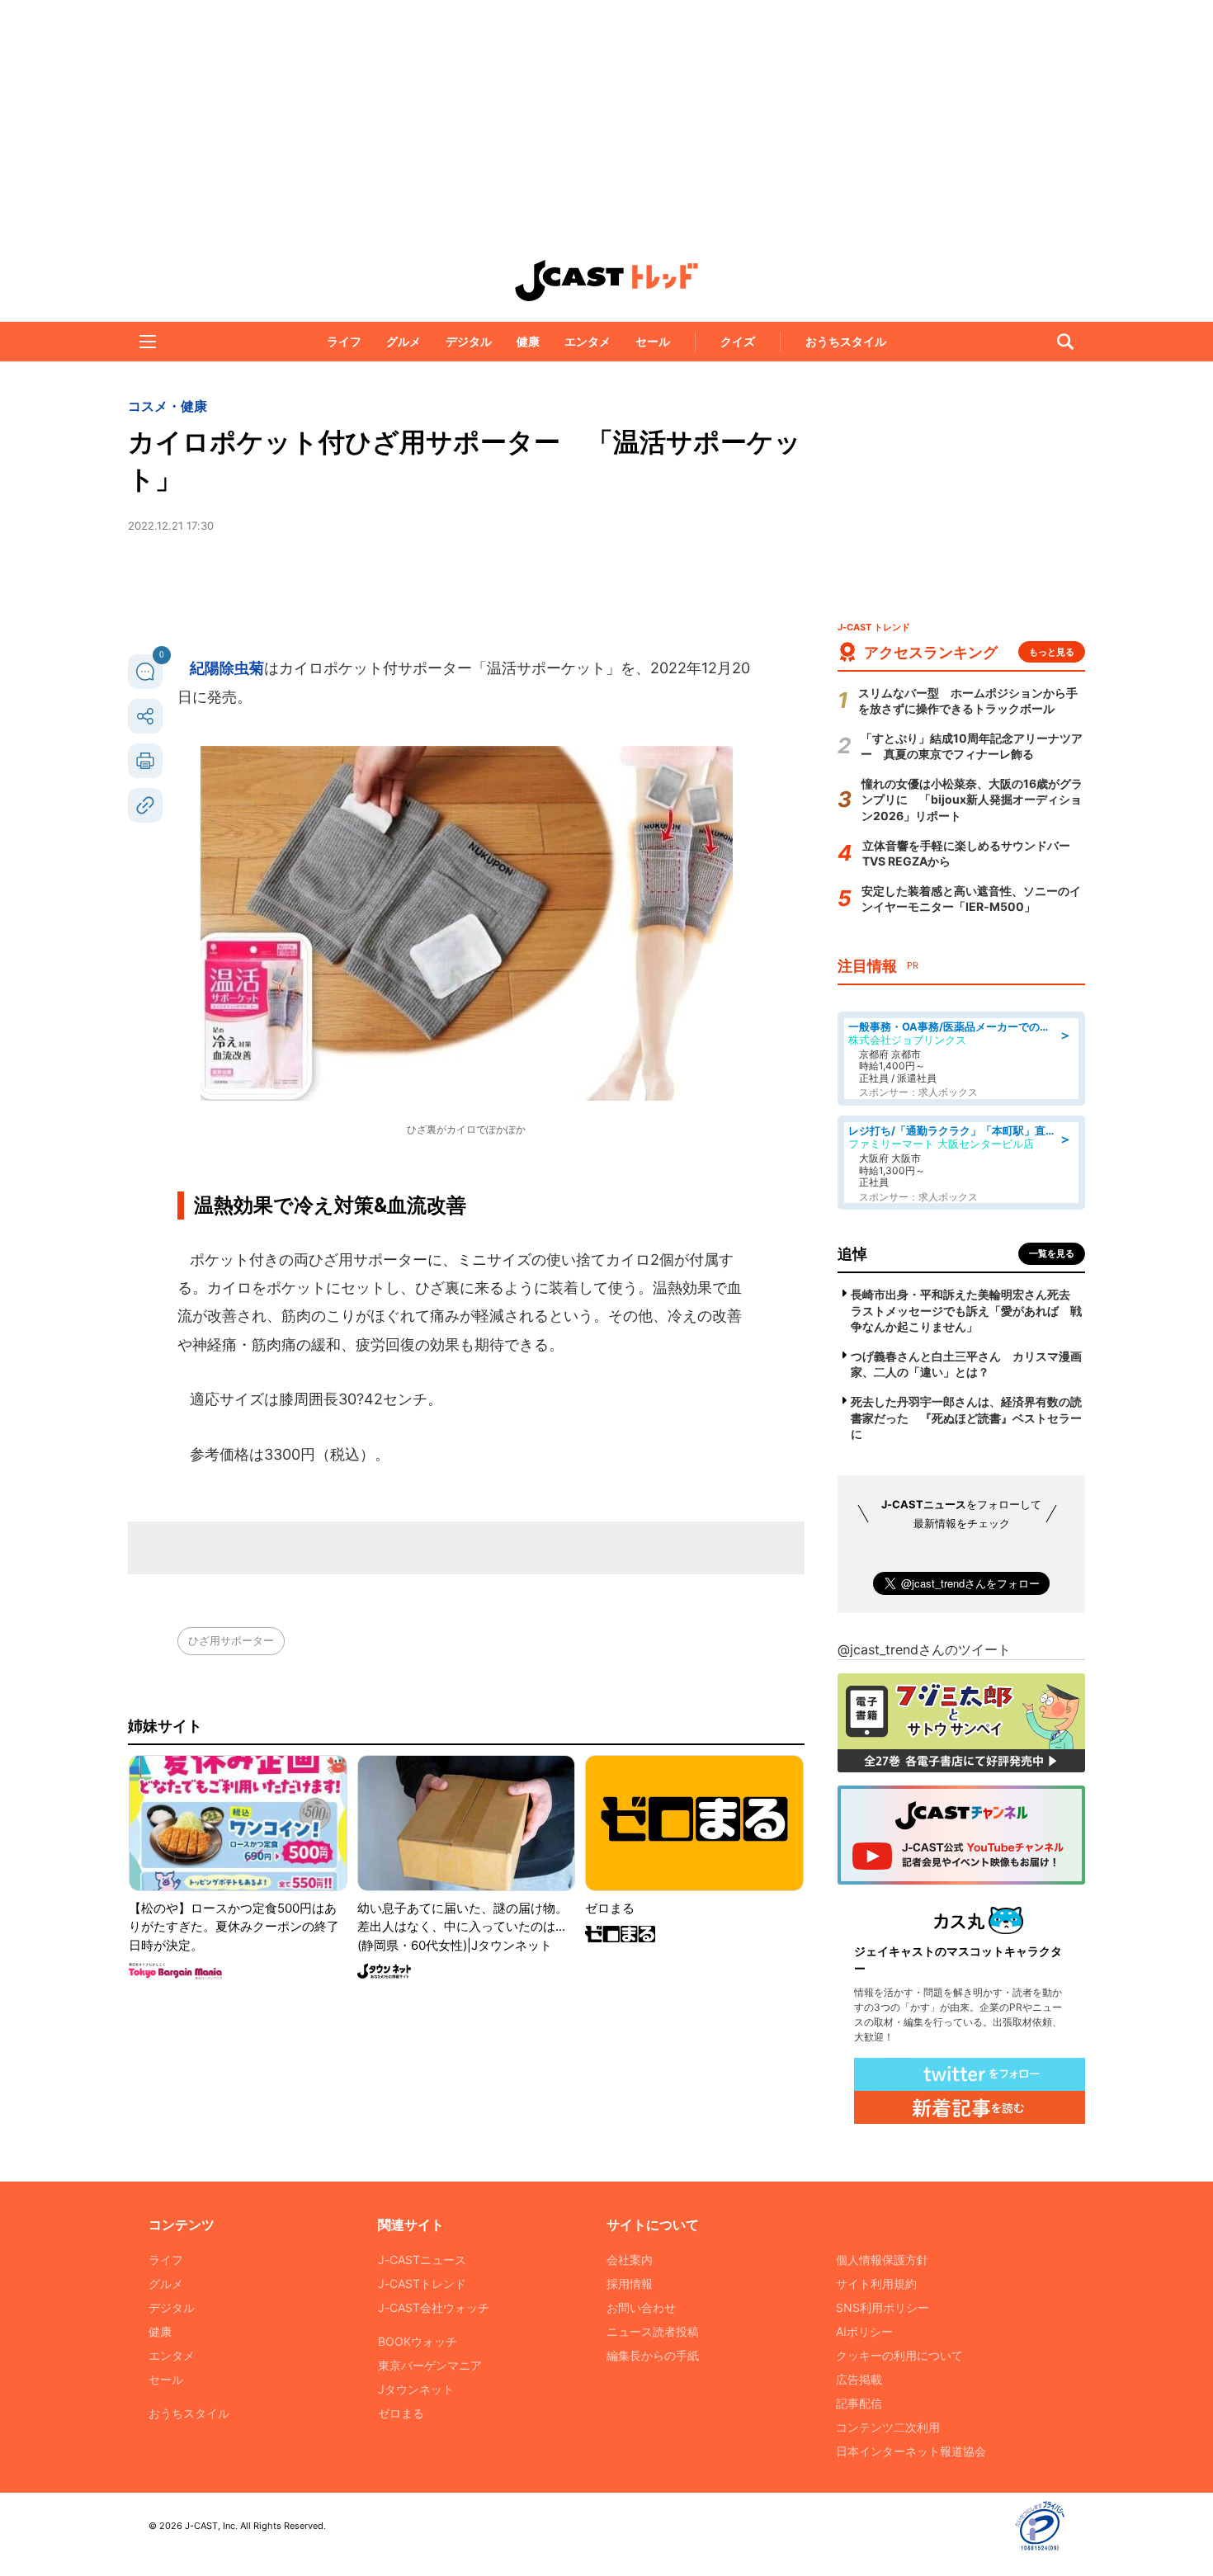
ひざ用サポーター (231, 1640)
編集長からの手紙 (653, 2355)
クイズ (738, 341)
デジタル (469, 341)
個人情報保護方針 (882, 2260)
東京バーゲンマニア (430, 2365)
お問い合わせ (641, 2307)
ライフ (344, 341)
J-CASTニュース (422, 2260)
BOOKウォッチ (418, 2341)
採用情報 (630, 2283)
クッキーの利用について (899, 2355)
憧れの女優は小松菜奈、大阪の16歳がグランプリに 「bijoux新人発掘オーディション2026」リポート (972, 800)
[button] (148, 342)
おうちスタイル (846, 341)
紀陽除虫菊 (227, 668)
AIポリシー (864, 2331)
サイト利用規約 (876, 2283)
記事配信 (859, 2403)
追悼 (852, 1254)
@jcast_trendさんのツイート (924, 1649)
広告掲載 (859, 2379)
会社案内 (630, 2260)
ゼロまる (401, 2413)
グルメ (404, 341)
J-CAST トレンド (606, 281)
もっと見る (1052, 652)
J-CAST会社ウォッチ (434, 2307)
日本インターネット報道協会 (911, 2451)
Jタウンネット (416, 2389)
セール (653, 341)
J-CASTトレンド (422, 2283)
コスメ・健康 (168, 406)
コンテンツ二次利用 (888, 2427)
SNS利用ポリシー (883, 2307)
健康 (528, 341)
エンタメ (588, 341)
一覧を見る (1052, 1253)
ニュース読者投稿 (653, 2331)
